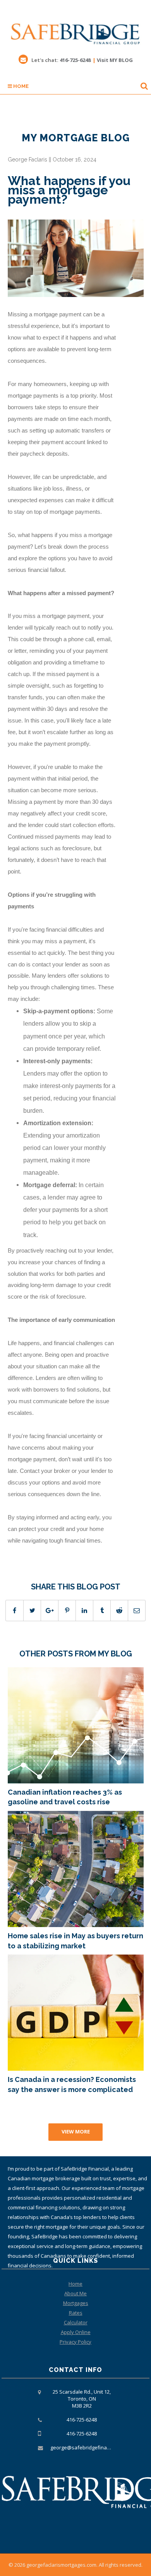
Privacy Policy (75, 2342)
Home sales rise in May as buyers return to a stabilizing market (75, 1941)
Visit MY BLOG (115, 60)
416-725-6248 (75, 60)
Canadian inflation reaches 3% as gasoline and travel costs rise (65, 1797)
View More (76, 2132)
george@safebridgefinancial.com (89, 2447)
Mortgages (76, 2303)
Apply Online (76, 2332)
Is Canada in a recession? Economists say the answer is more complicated (72, 2084)
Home (20, 86)
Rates (76, 2313)
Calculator (76, 2322)
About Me (75, 2293)
